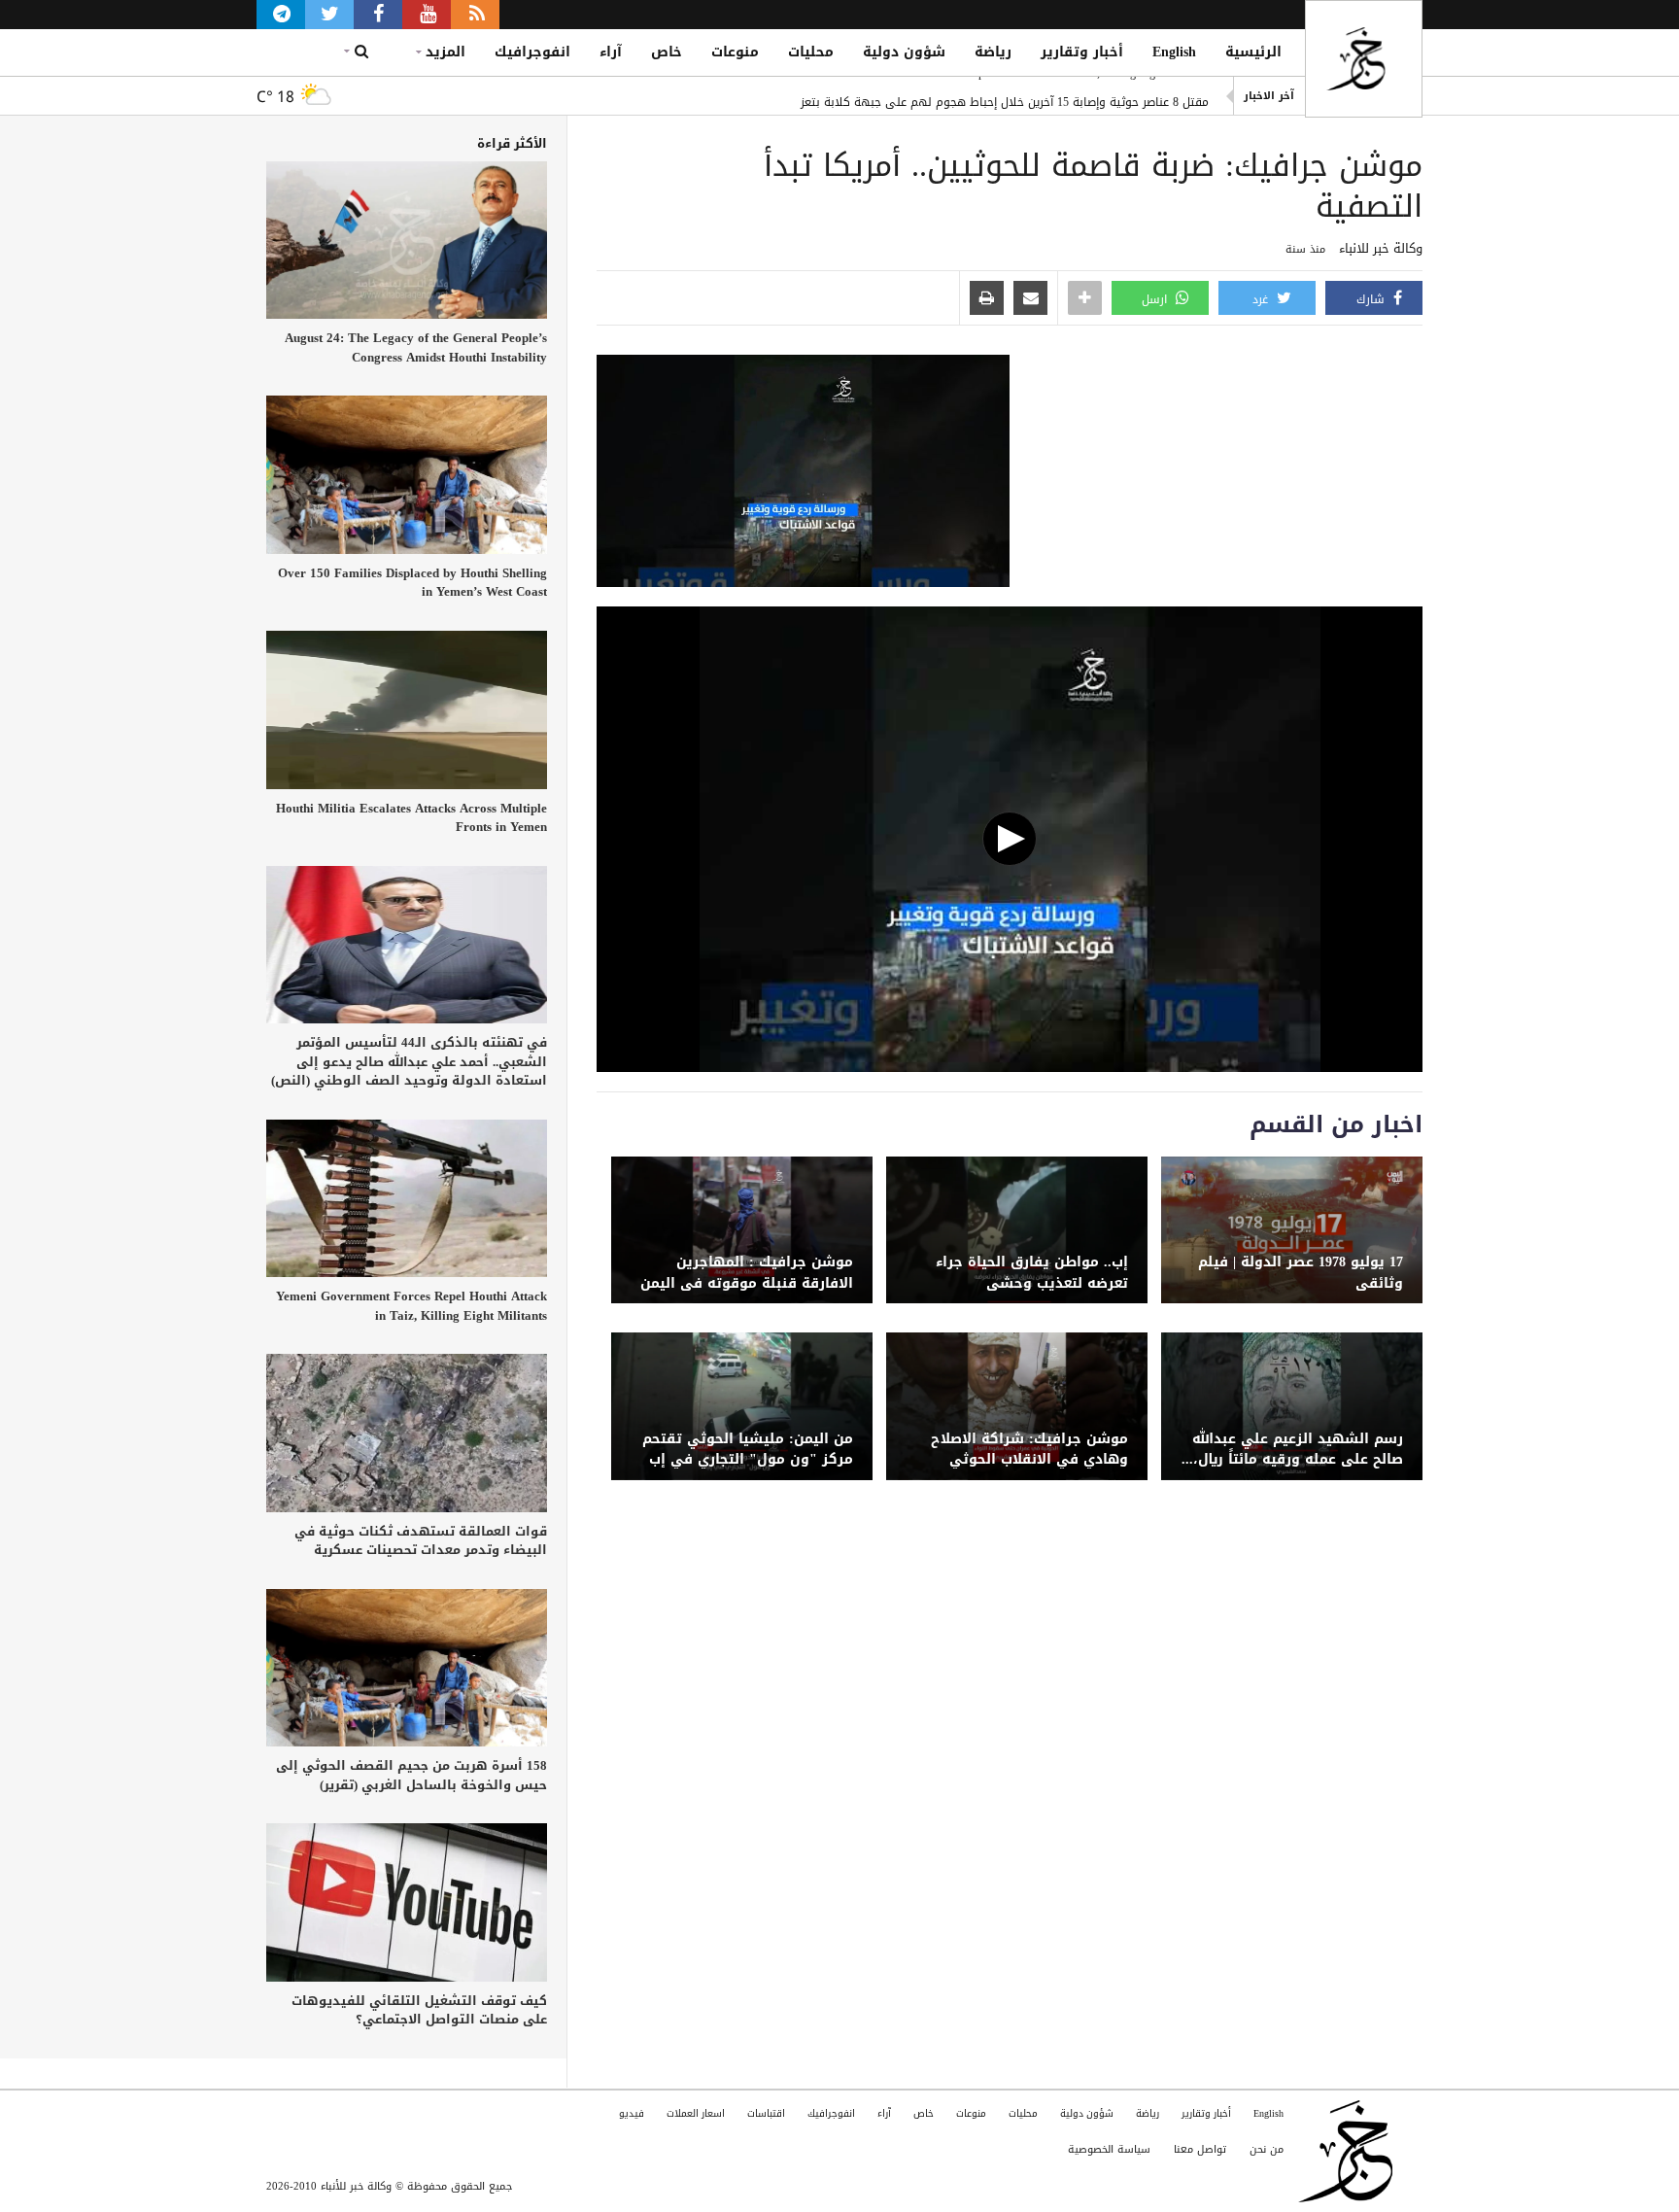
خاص (667, 52)
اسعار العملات (696, 2113)
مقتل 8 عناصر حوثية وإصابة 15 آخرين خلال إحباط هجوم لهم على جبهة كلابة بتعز (1005, 96)
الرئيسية (1253, 52)
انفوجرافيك (532, 52)
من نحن (1267, 2149)
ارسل (1156, 299)
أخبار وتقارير (1082, 52)
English (1174, 52)
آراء (611, 52)
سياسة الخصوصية (1109, 2149)
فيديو (632, 2113)
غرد (1262, 299)
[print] (987, 299)
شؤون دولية (904, 52)
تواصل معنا (1200, 2149)
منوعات (735, 52)
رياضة (993, 52)
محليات (811, 52)
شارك (1372, 299)
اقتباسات (766, 2113)
